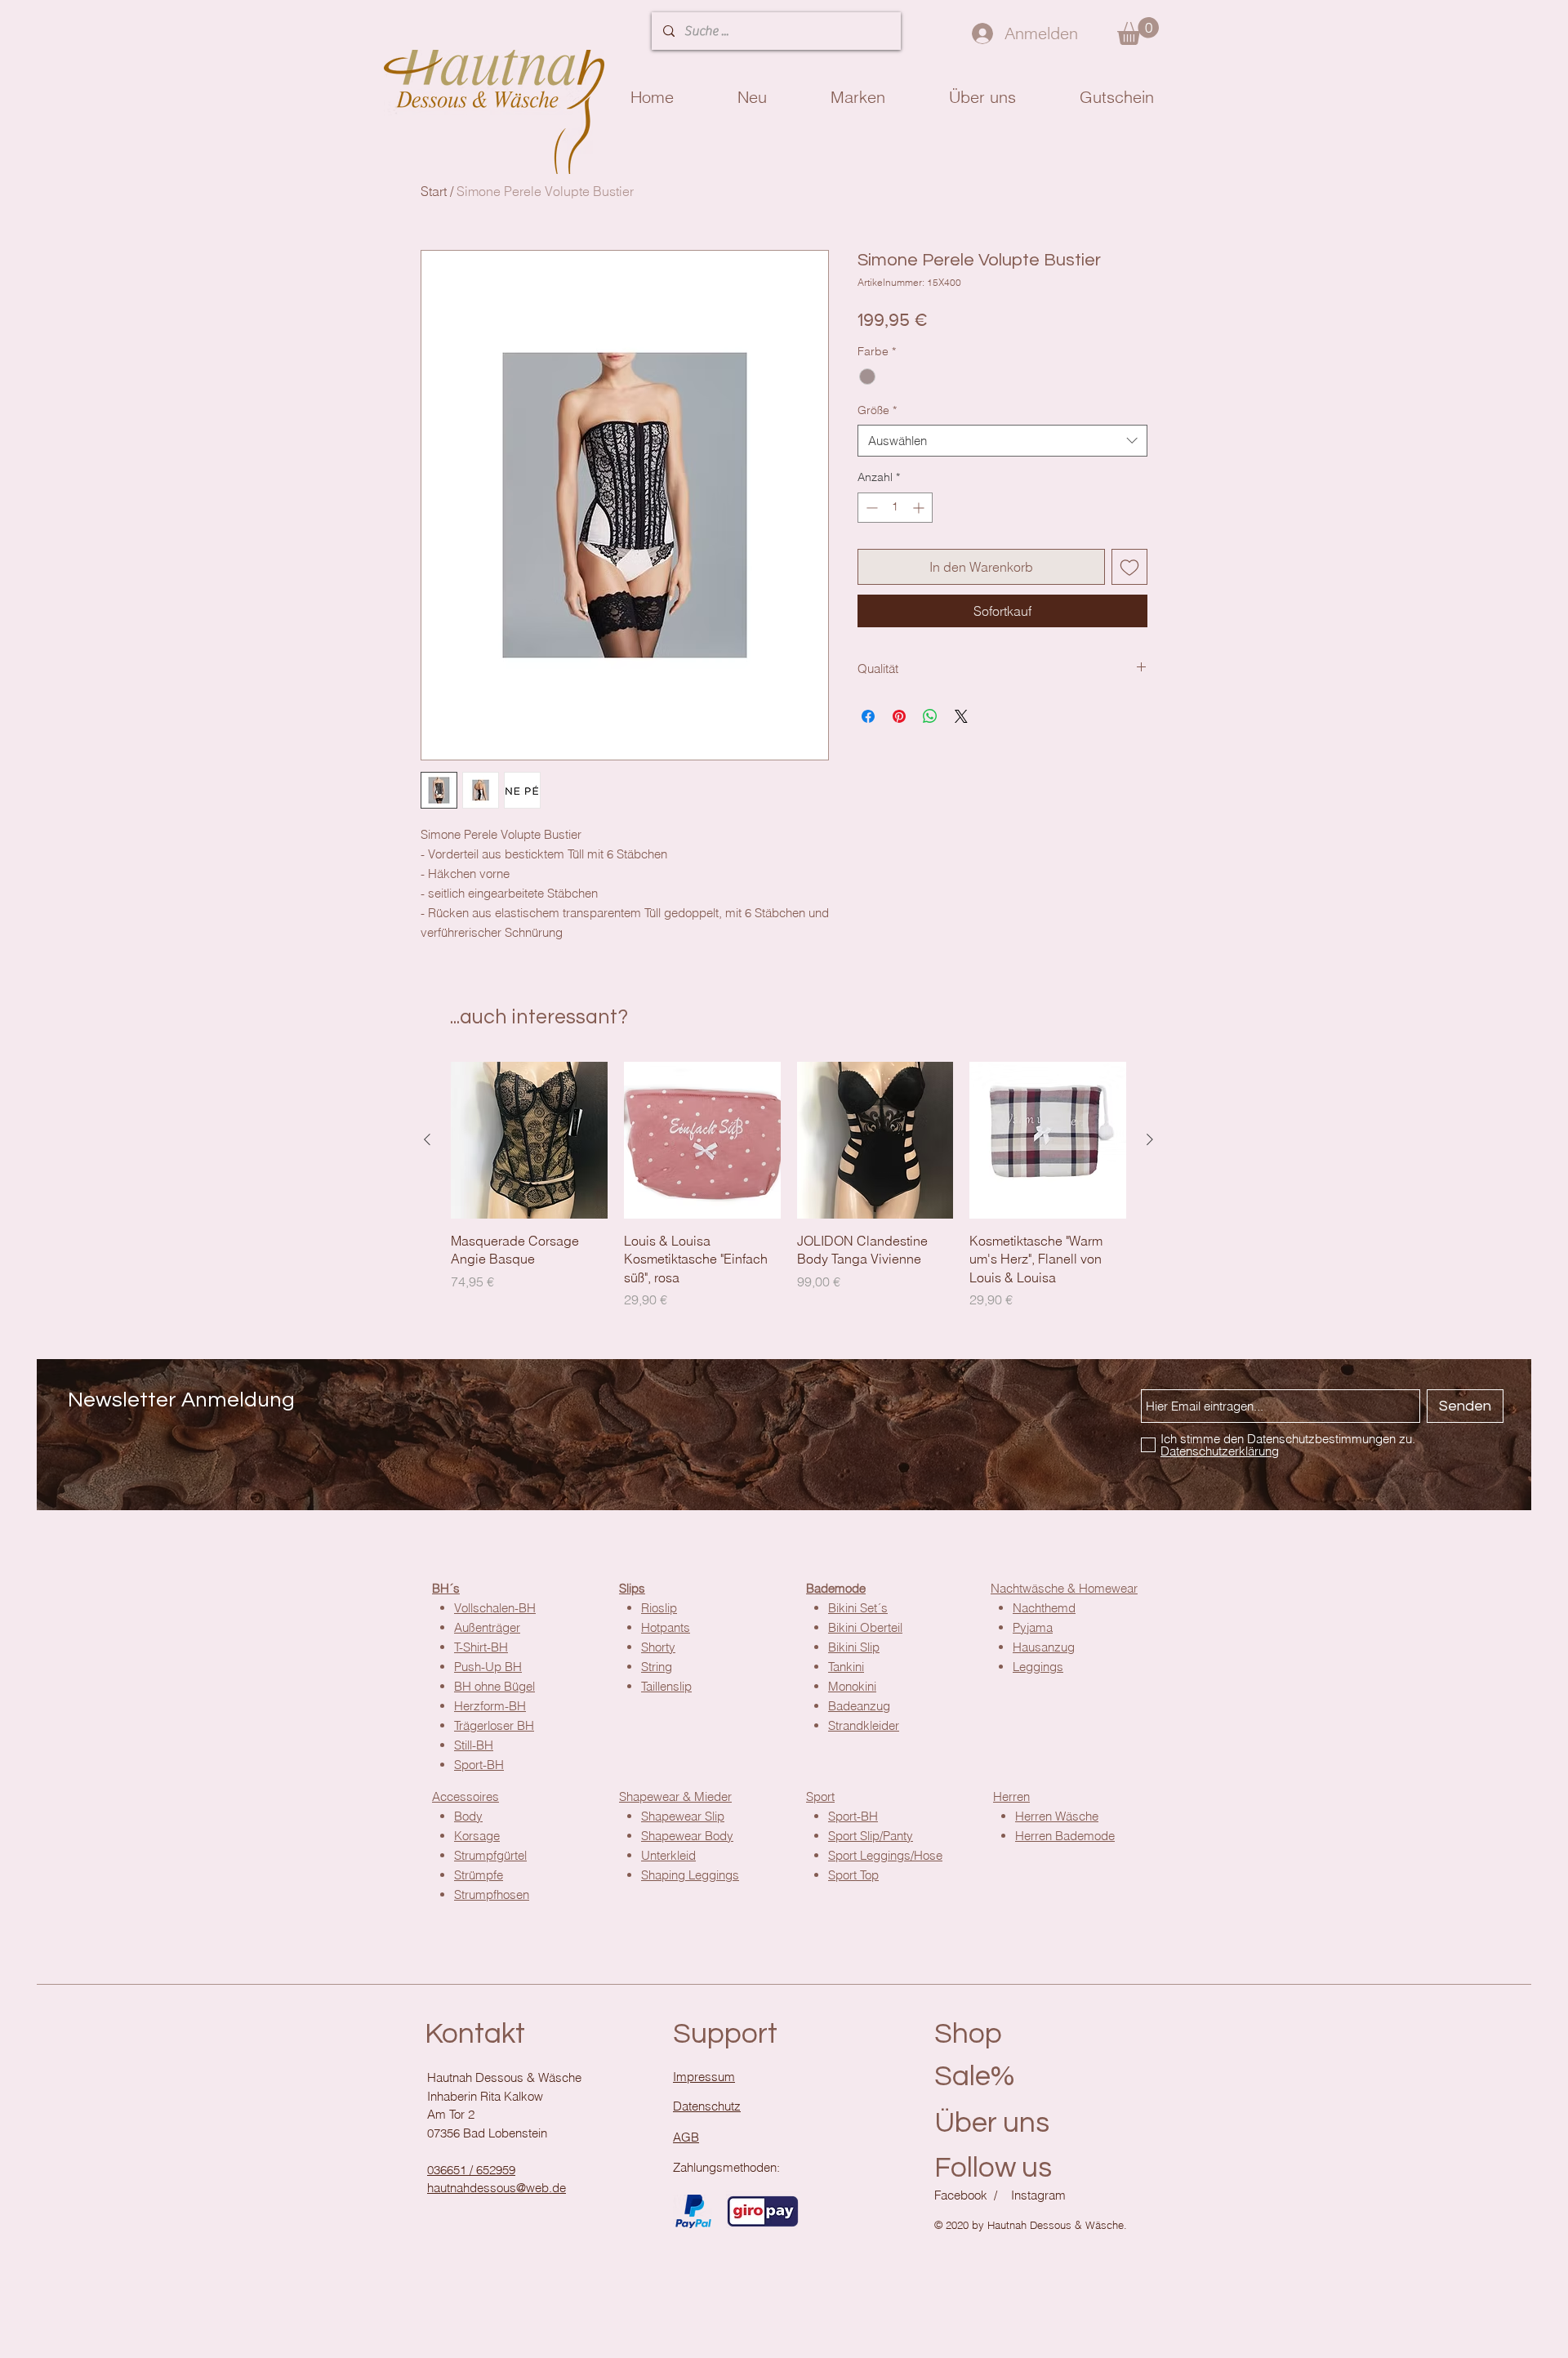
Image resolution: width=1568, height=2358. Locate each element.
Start (434, 191)
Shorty (658, 1647)
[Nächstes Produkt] (1150, 1139)
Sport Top (853, 1875)
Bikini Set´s (858, 1608)
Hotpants (666, 1627)
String (657, 1667)
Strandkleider (864, 1725)
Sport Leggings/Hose (885, 1855)
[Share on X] (961, 716)
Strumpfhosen (492, 1894)
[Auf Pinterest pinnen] (899, 716)
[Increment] (920, 508)
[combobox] (1002, 441)
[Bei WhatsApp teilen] (930, 716)
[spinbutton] (895, 508)
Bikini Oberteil (865, 1627)
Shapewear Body (687, 1836)
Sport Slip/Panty (871, 1836)
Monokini (852, 1686)
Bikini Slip (854, 1647)
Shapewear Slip (683, 1816)
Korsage (477, 1836)
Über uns (992, 2123)
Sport (820, 1796)
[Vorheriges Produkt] (427, 1139)
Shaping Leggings (690, 1875)
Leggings (1038, 1667)
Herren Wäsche (1057, 1816)
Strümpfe (479, 1875)
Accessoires (465, 1796)
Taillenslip (666, 1686)
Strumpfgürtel (490, 1855)
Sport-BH (853, 1816)
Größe (877, 410)
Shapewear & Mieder (675, 1796)
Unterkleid (668, 1855)
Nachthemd (1044, 1608)
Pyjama (1033, 1627)
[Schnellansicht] (529, 1140)
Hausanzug (1044, 1647)
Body (468, 1816)
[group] (788, 1186)
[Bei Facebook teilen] (868, 716)
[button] (1138, 31)
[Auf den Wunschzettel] (1129, 567)
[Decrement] (870, 508)
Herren (1011, 1796)
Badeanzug (859, 1706)
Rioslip (659, 1608)
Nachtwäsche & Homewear (1064, 1588)
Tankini (846, 1667)
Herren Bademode (1065, 1836)
